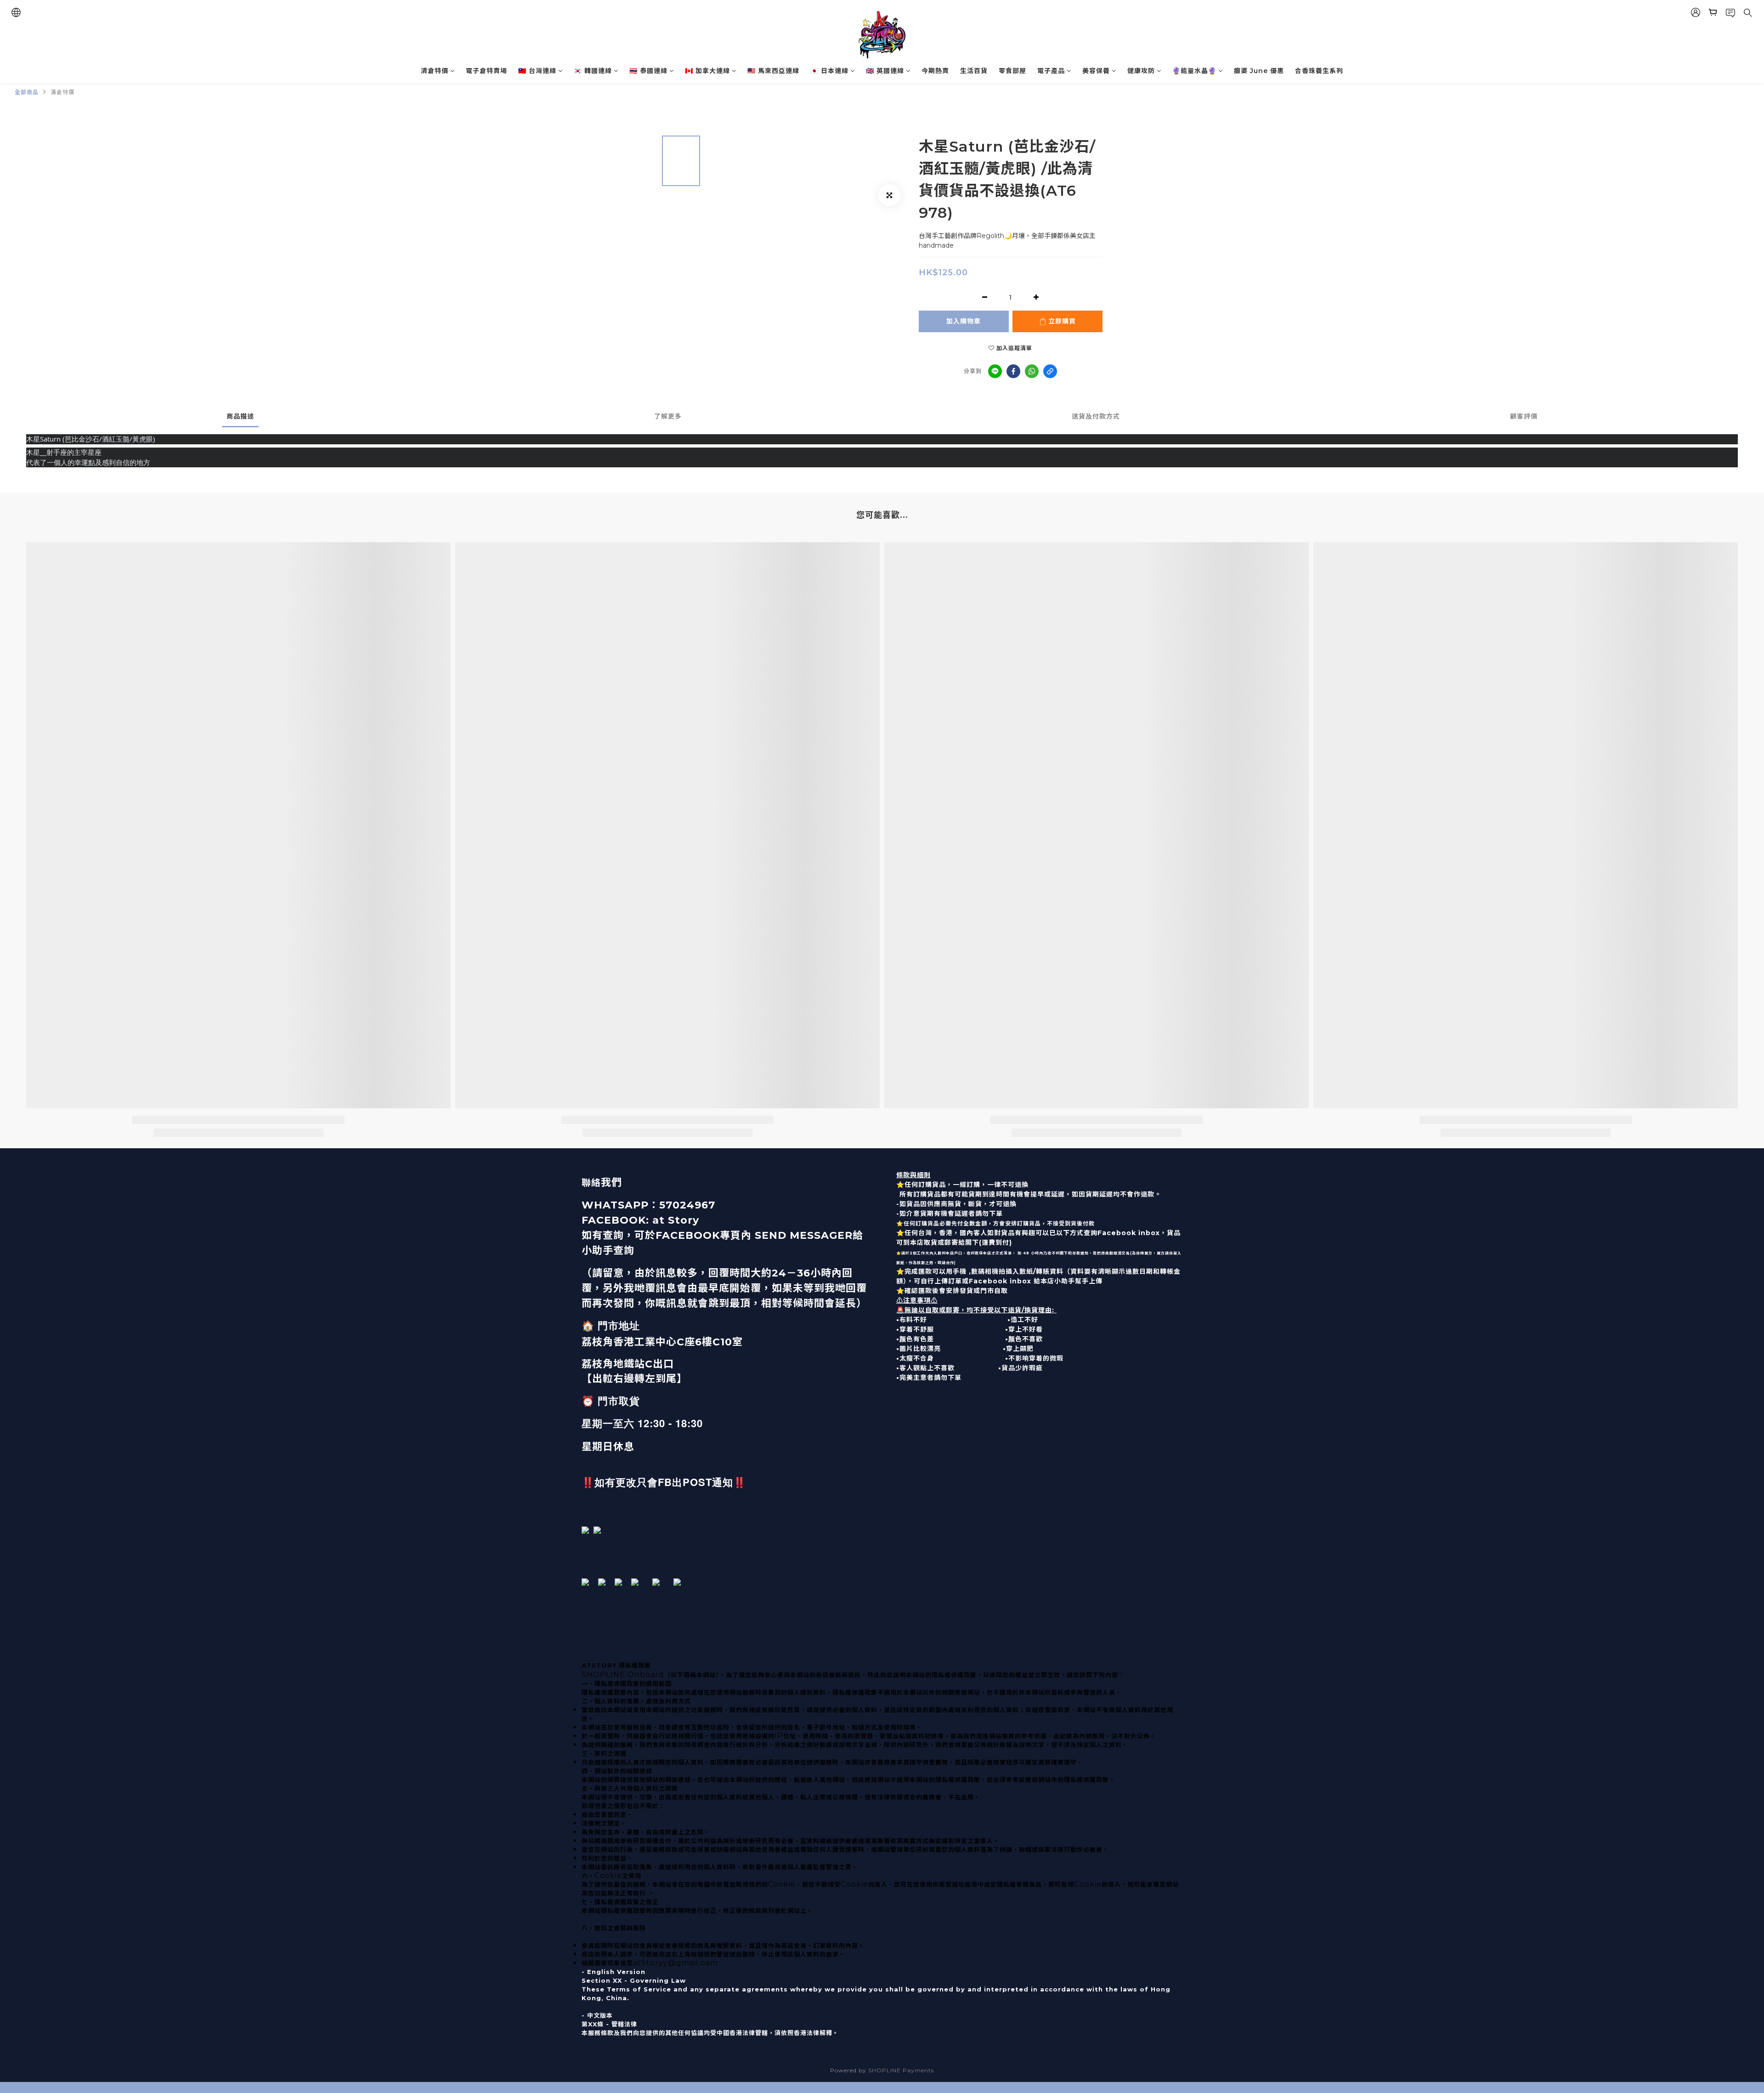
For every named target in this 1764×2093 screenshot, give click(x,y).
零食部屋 (1012, 71)
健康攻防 (1141, 71)
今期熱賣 (935, 71)
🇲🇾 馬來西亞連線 (773, 71)
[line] (995, 371)
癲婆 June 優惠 (1259, 71)
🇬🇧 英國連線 (885, 71)
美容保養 (1096, 71)
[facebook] (1013, 371)
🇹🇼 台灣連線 (537, 71)
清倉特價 (435, 71)
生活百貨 (974, 71)
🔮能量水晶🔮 (1194, 71)
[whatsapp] (1032, 371)
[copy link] (1050, 371)
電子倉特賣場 (486, 71)
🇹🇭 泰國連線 (648, 71)
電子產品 (1051, 71)
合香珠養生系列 (1319, 71)
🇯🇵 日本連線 (829, 71)
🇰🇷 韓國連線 (593, 71)
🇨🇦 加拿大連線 (707, 71)
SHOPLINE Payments (901, 2070)
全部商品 (27, 92)
